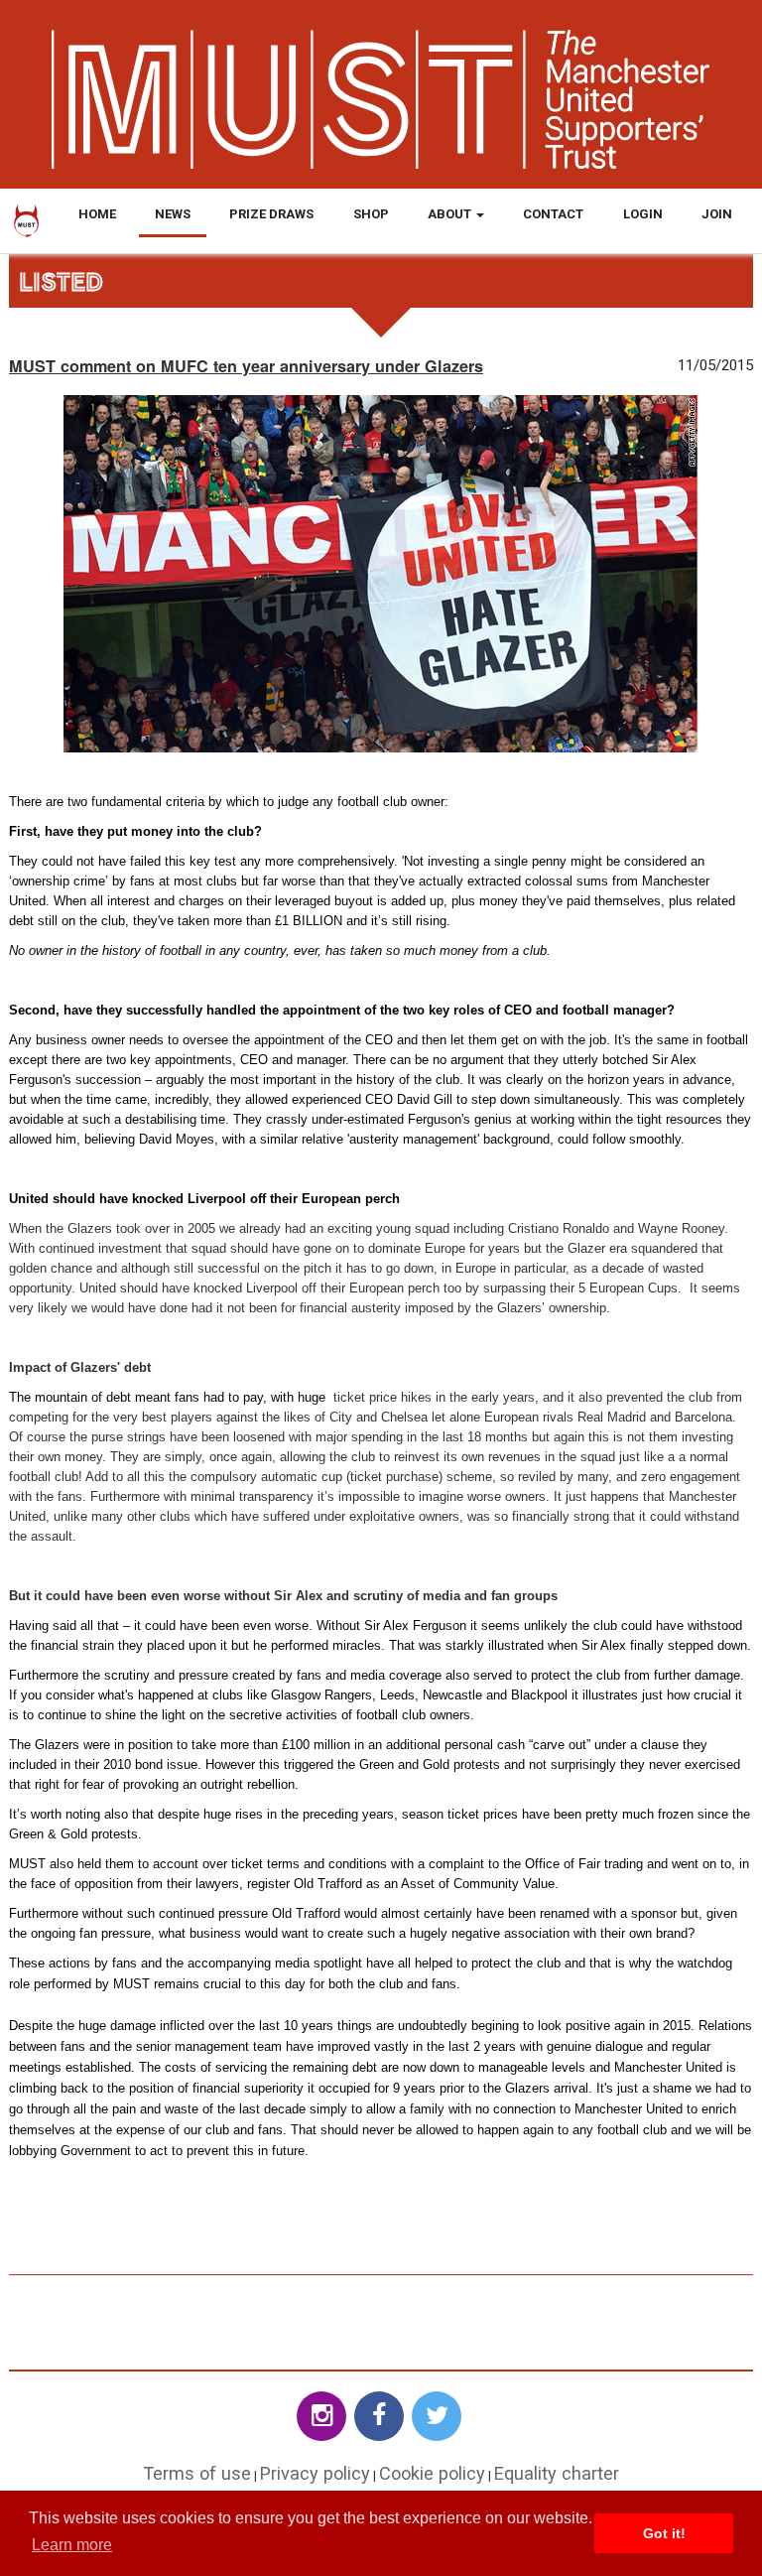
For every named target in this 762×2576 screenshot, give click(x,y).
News (173, 214)
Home (97, 214)
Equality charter (557, 2473)
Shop (371, 214)
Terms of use (197, 2473)
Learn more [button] (72, 2545)
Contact (553, 214)
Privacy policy (315, 2473)
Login (643, 214)
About (451, 214)
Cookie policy (432, 2473)
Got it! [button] (664, 2533)
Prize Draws (271, 214)
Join (717, 214)
